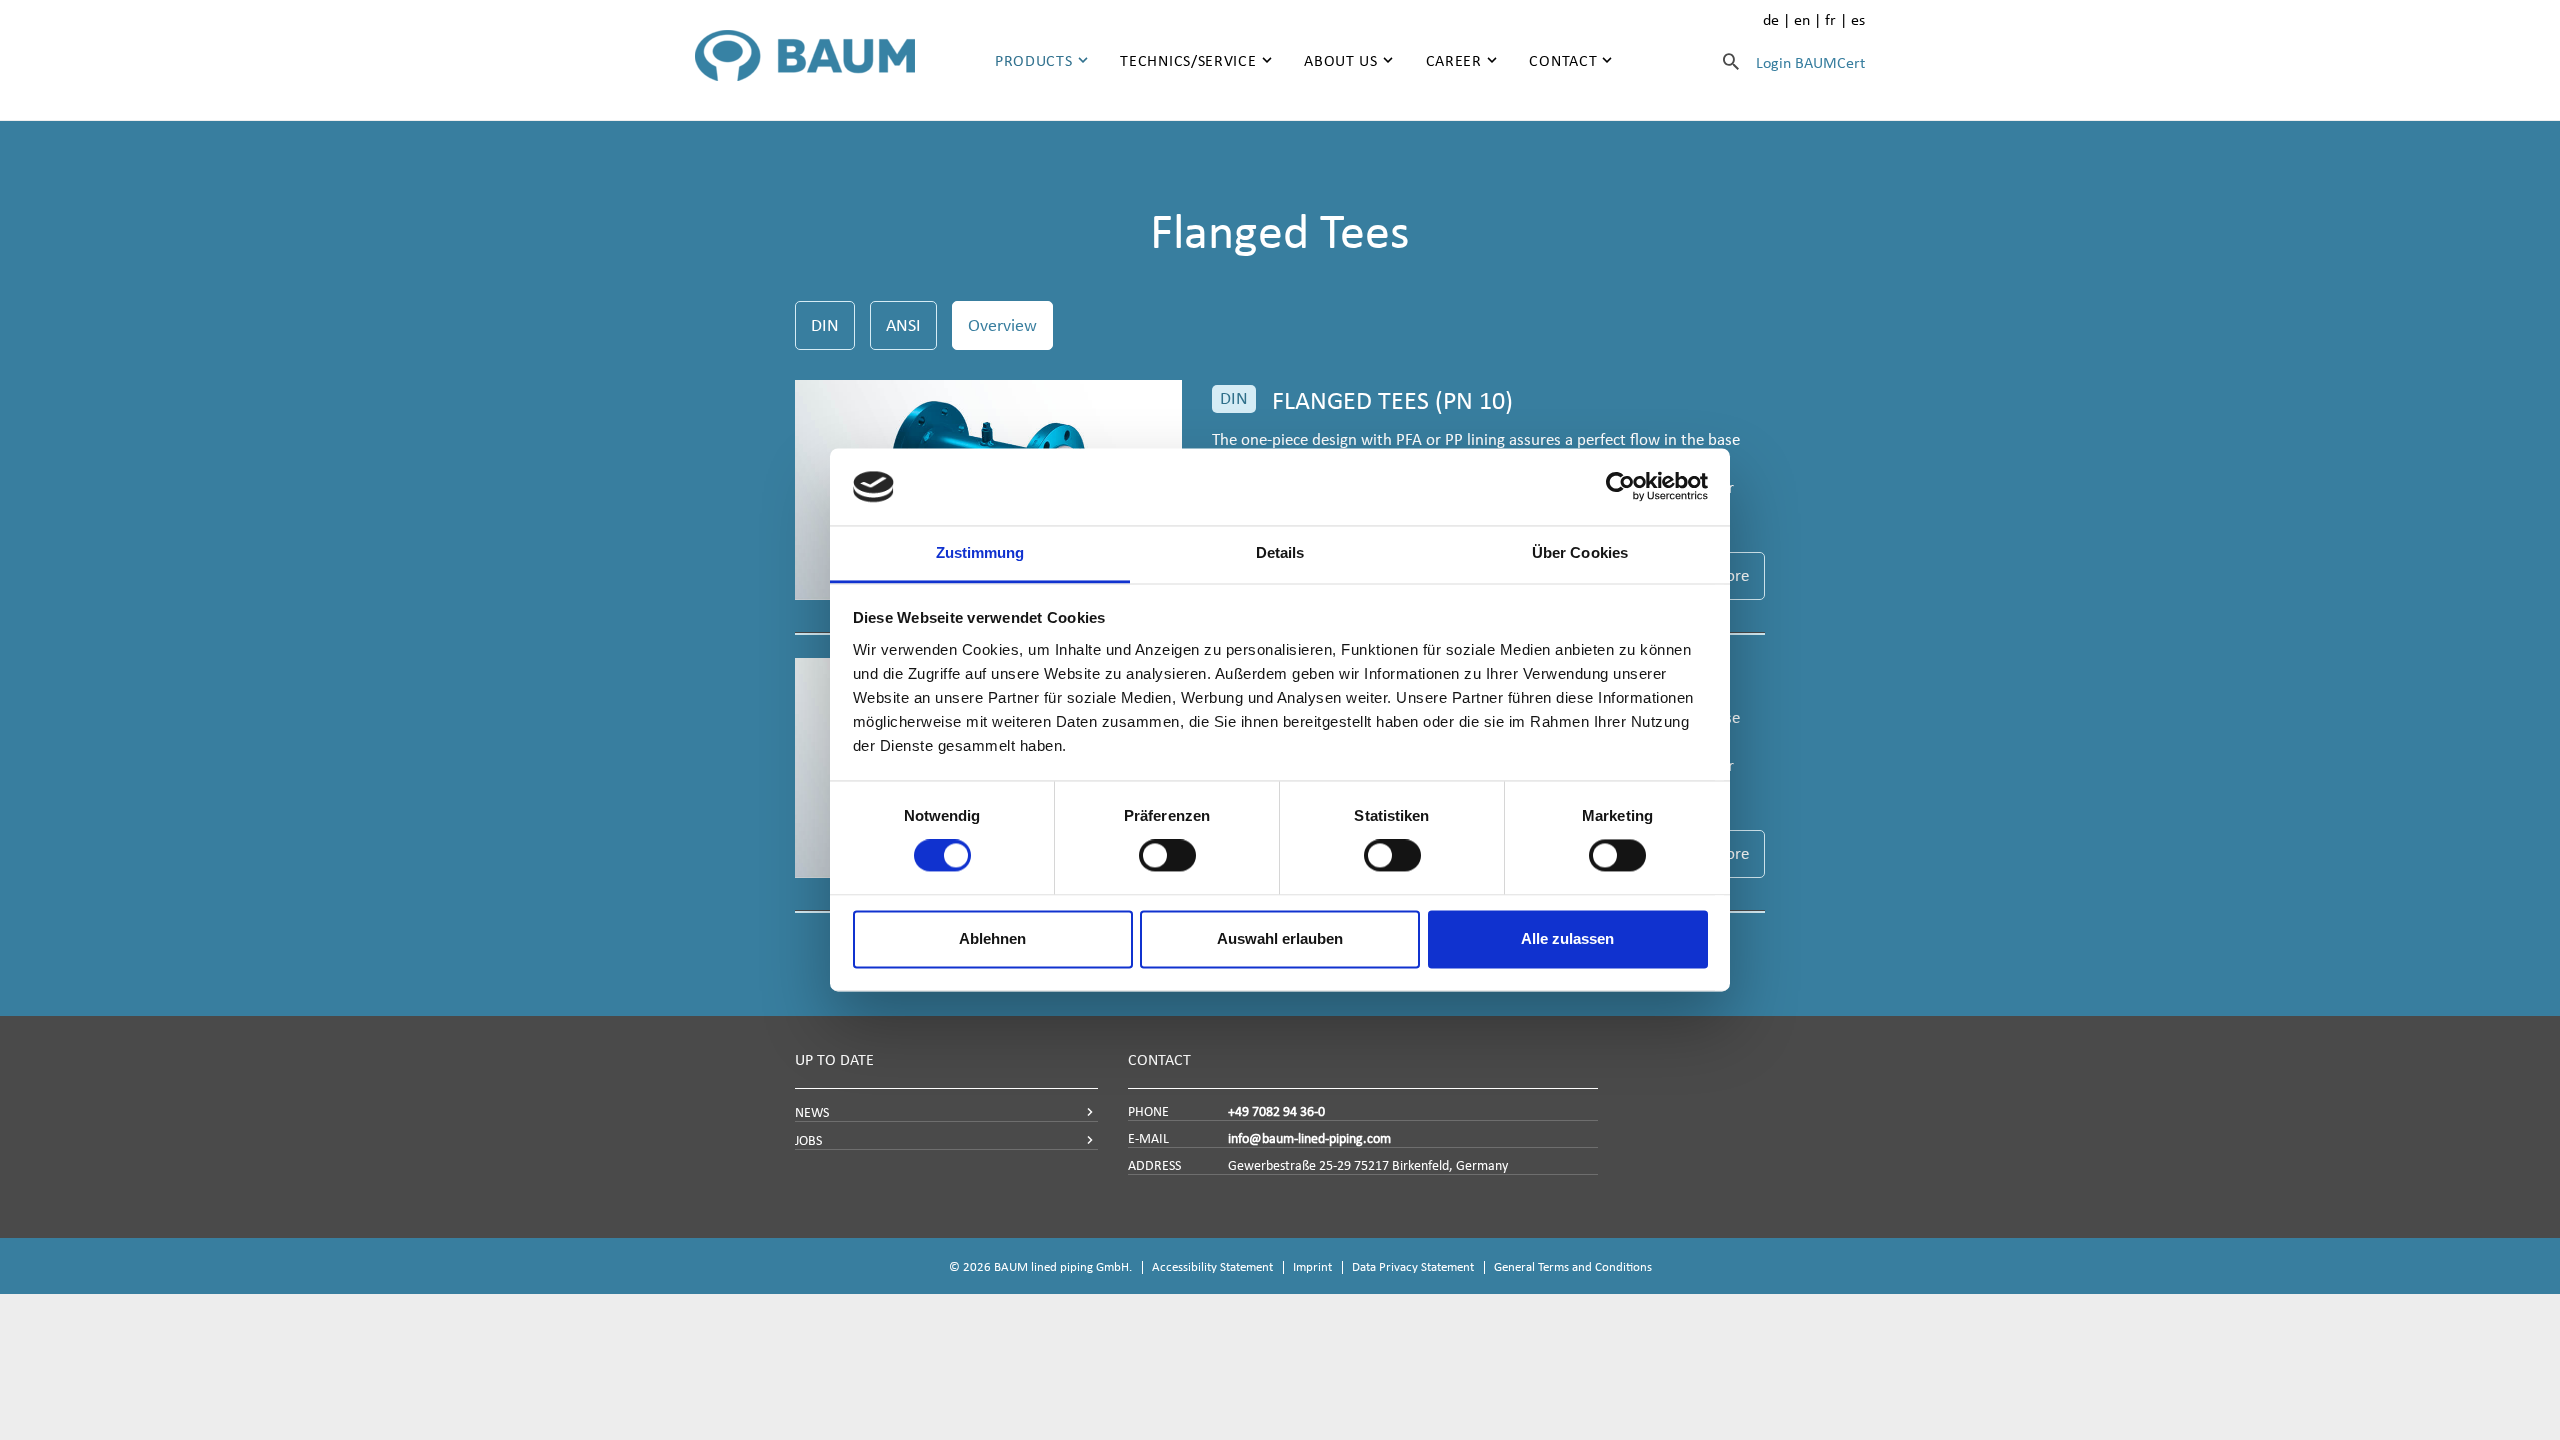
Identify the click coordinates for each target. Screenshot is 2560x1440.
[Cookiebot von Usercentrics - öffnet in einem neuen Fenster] (1620, 487)
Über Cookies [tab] (1580, 552)
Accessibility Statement (1212, 1266)
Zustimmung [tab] (980, 552)
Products (1034, 60)
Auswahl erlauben (1280, 938)
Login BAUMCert (1810, 62)
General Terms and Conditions (1573, 1266)
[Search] (1731, 61)
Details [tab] (1280, 552)
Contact (1563, 60)
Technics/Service (1188, 60)
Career (1454, 60)
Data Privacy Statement (1413, 1266)
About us (1341, 60)
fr (1830, 19)
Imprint (1312, 1266)
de (1771, 19)
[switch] (1167, 856)
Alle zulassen (1567, 938)
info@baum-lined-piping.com (1309, 1138)
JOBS (808, 1140)
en (1802, 19)
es (1858, 19)
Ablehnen (992, 938)
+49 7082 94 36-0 (1276, 1111)
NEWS (812, 1112)
